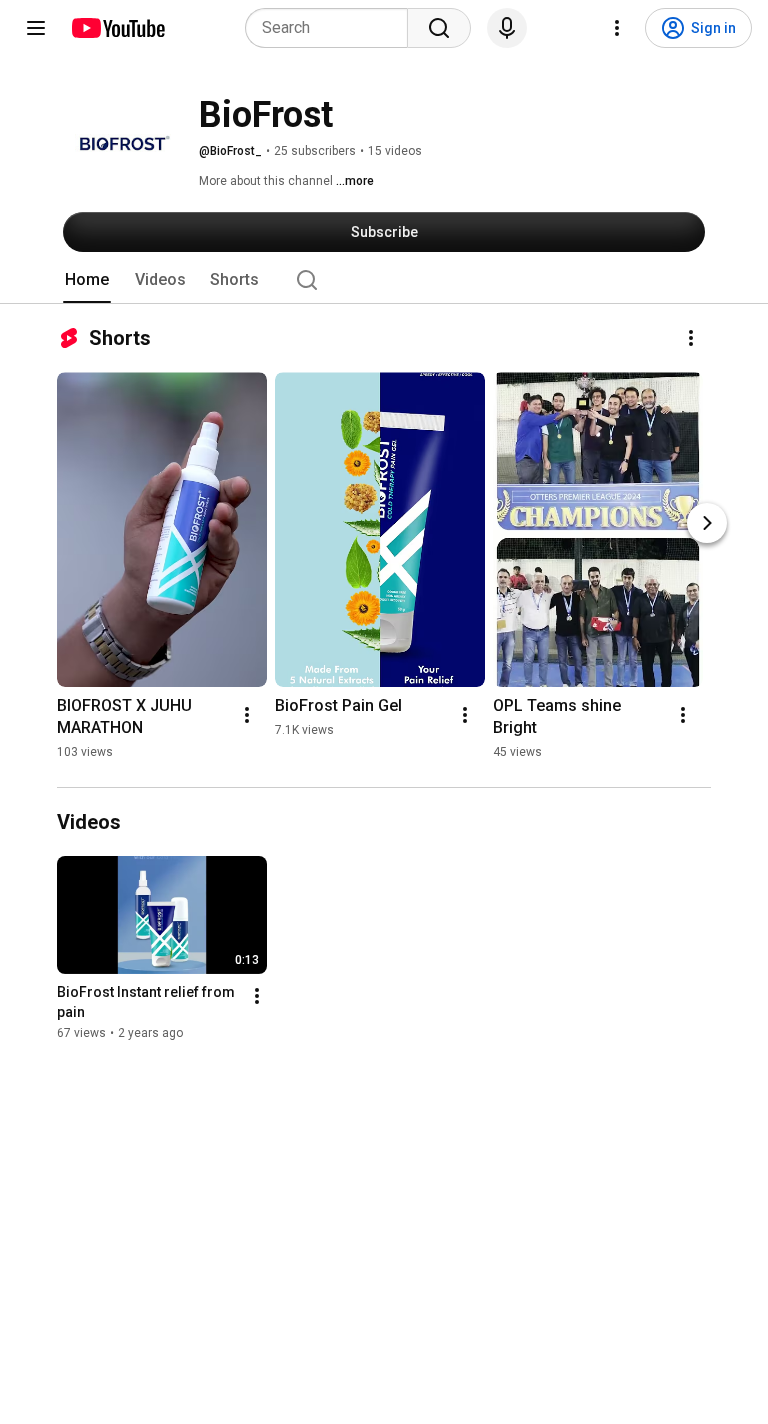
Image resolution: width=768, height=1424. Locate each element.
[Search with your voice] (507, 28)
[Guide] (36, 28)
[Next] (707, 523)
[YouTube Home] (117, 28)
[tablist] (384, 280)
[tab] (87, 280)
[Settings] (617, 28)
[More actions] (691, 338)
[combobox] (332, 28)
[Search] (439, 28)
